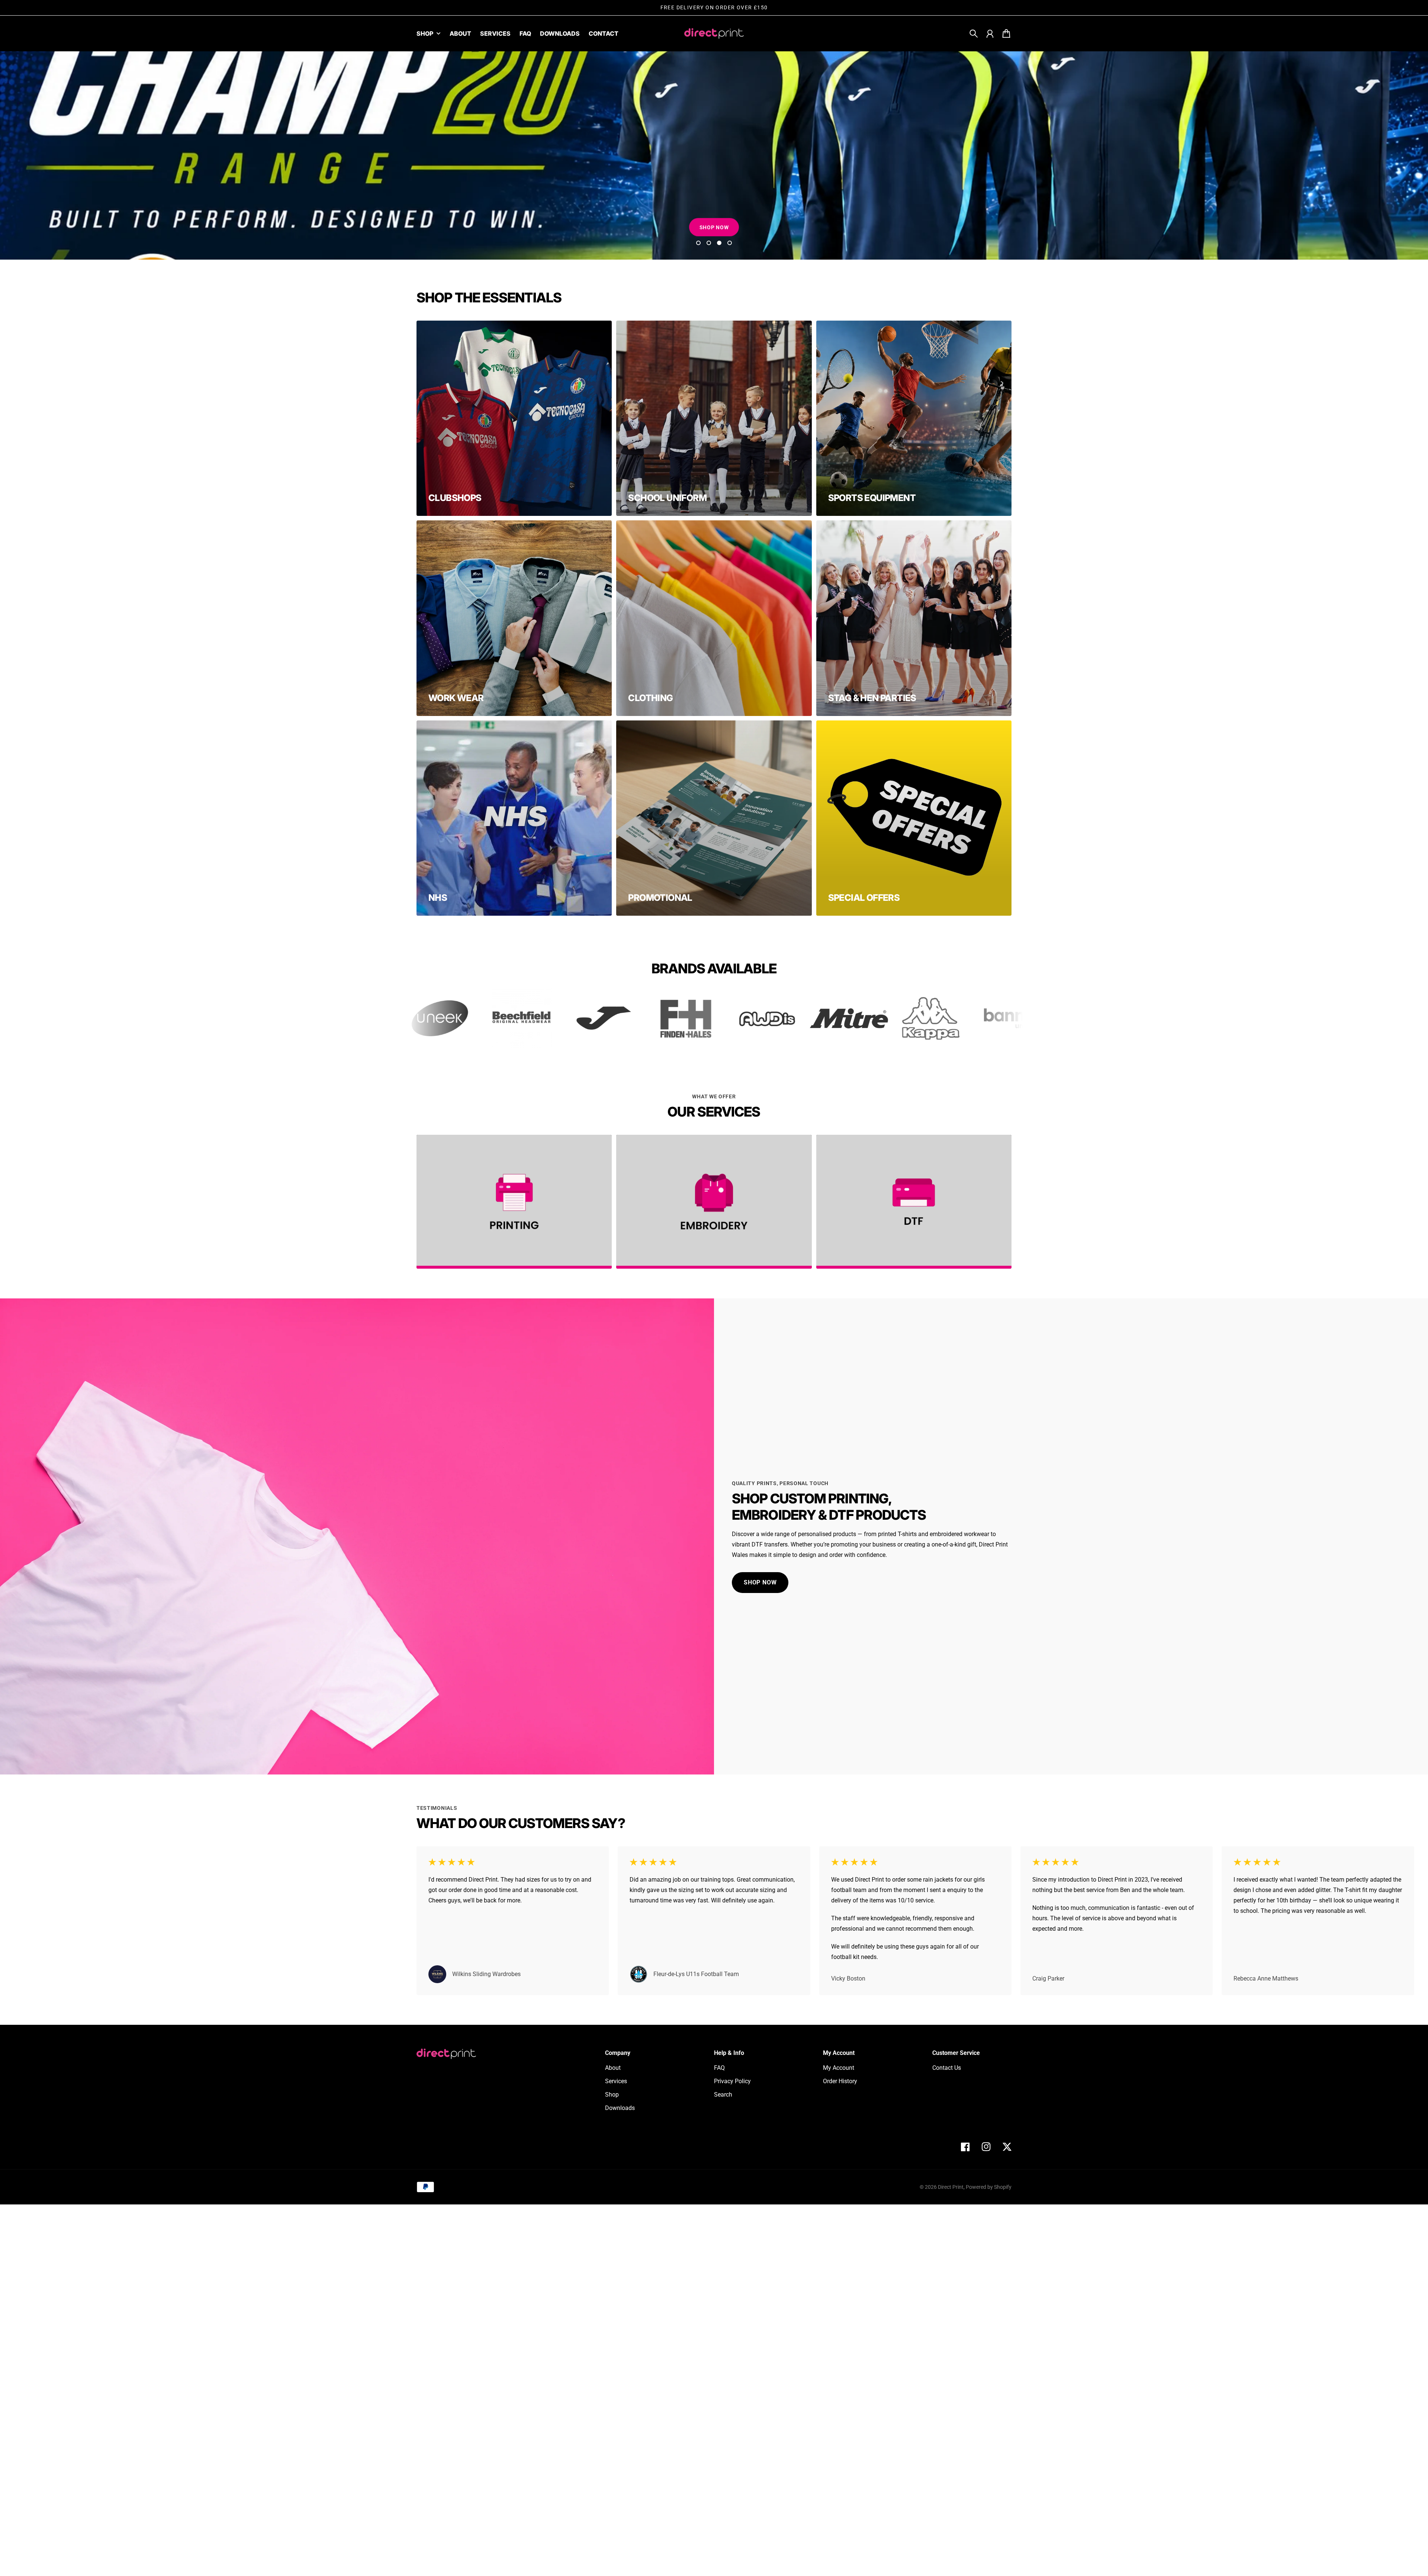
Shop (425, 34)
